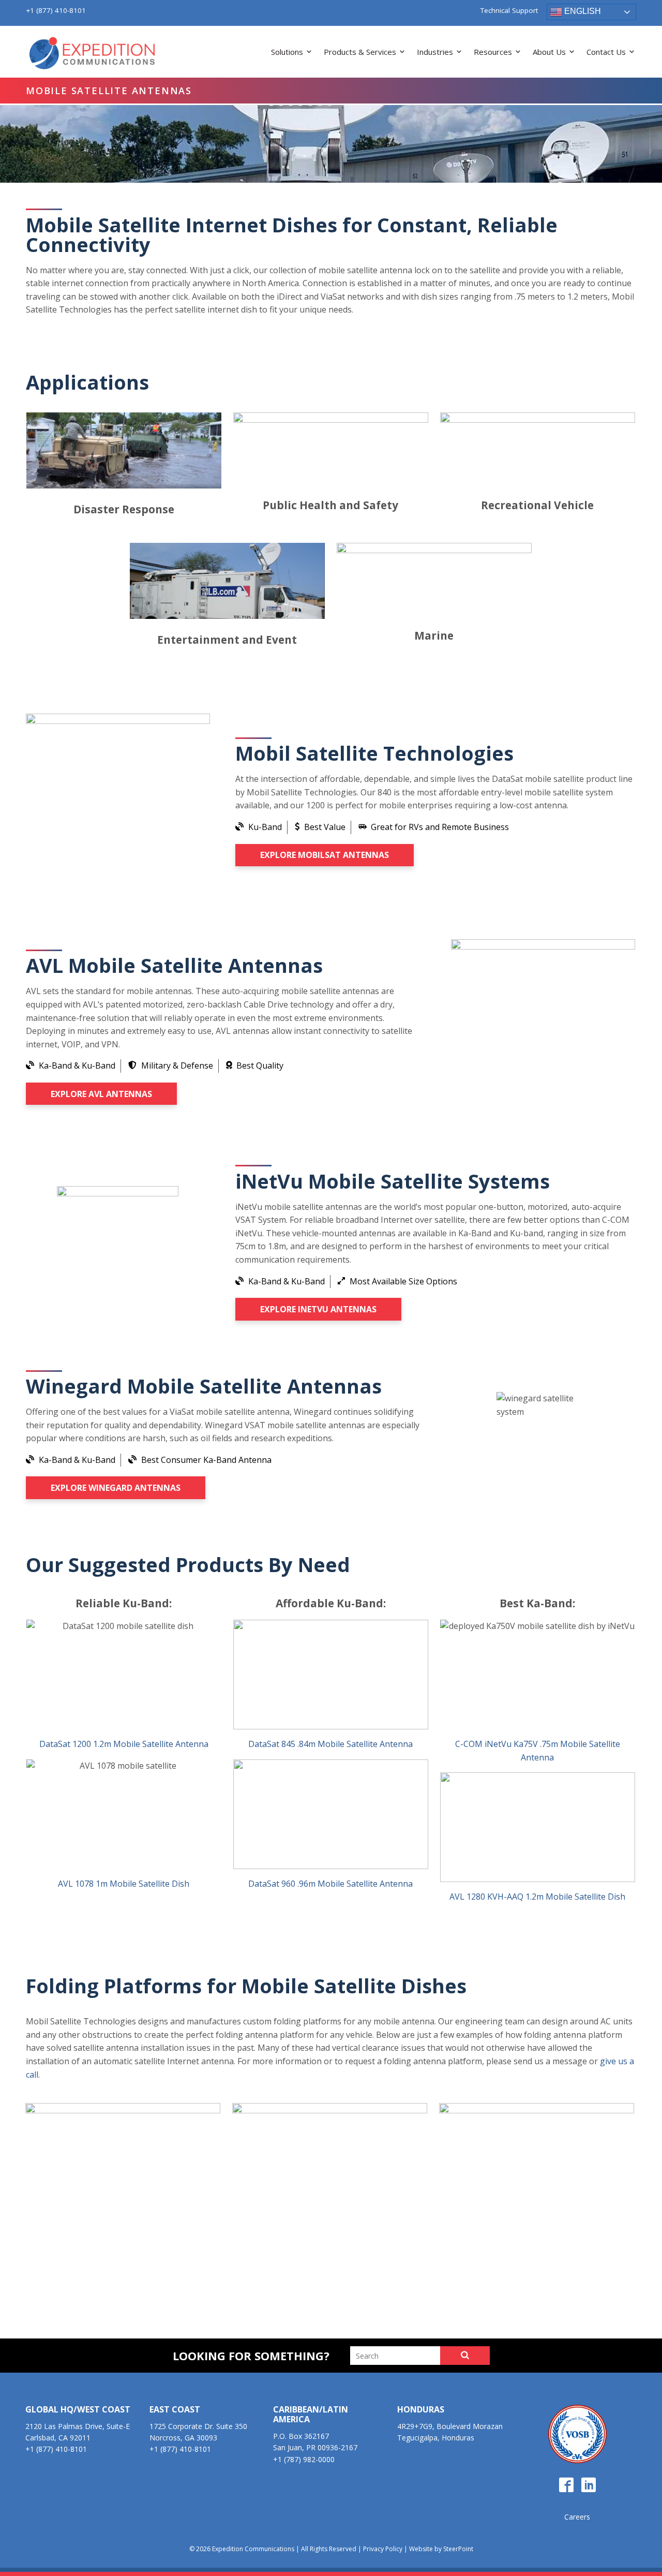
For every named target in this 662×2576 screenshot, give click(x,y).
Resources (493, 52)
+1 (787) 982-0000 (304, 2459)
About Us (549, 52)
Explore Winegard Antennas (116, 1488)
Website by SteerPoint (441, 2549)
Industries (435, 52)
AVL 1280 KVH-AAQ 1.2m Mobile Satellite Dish (537, 1897)
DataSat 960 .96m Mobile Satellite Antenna (330, 1884)
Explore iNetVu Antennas (318, 1309)
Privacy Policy (383, 2549)
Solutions (287, 52)
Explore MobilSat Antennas (325, 855)
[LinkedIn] (589, 2485)
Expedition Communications (93, 54)
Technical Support (509, 11)
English (582, 11)
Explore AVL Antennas (101, 1094)
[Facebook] (566, 2485)
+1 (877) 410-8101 (56, 10)
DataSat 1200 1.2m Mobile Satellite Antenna (124, 1744)
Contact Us (606, 52)
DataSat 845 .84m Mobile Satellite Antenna (330, 1744)
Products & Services (360, 52)
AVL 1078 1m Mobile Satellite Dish (124, 1884)
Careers (577, 2517)
